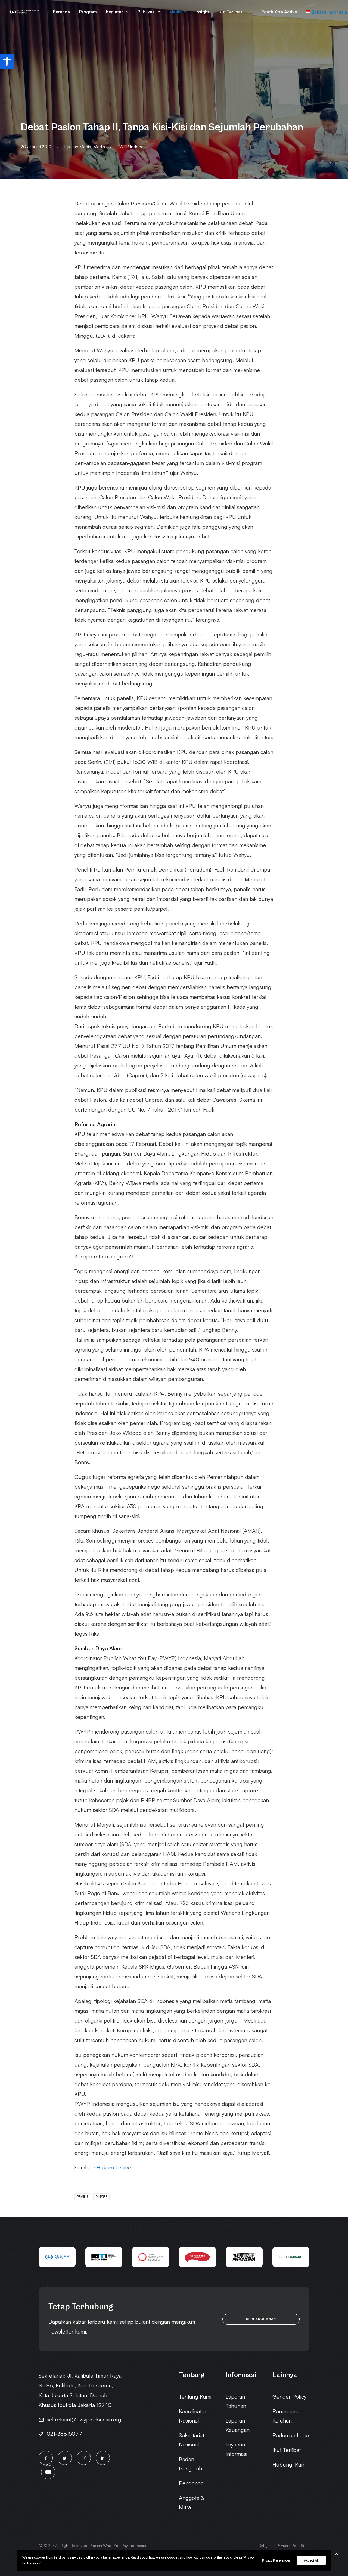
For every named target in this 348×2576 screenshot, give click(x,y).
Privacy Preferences (276, 2560)
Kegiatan (115, 12)
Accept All (311, 2560)
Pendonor (191, 2483)
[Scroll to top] (336, 2553)
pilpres (101, 2197)
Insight (202, 12)
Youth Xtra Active (279, 12)
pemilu (82, 2197)
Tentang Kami (195, 2397)
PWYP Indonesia (133, 147)
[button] (7, 61)
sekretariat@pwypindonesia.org (84, 2419)
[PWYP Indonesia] (24, 12)
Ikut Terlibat (230, 12)
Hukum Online (114, 2167)
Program (88, 12)
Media (175, 12)
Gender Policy (289, 2397)
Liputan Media (78, 147)
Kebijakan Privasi (273, 2545)
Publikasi (147, 12)
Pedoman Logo (291, 2435)
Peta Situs (301, 2545)
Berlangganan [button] (261, 2319)
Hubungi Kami (289, 2465)
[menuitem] (61, 12)
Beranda (61, 12)
